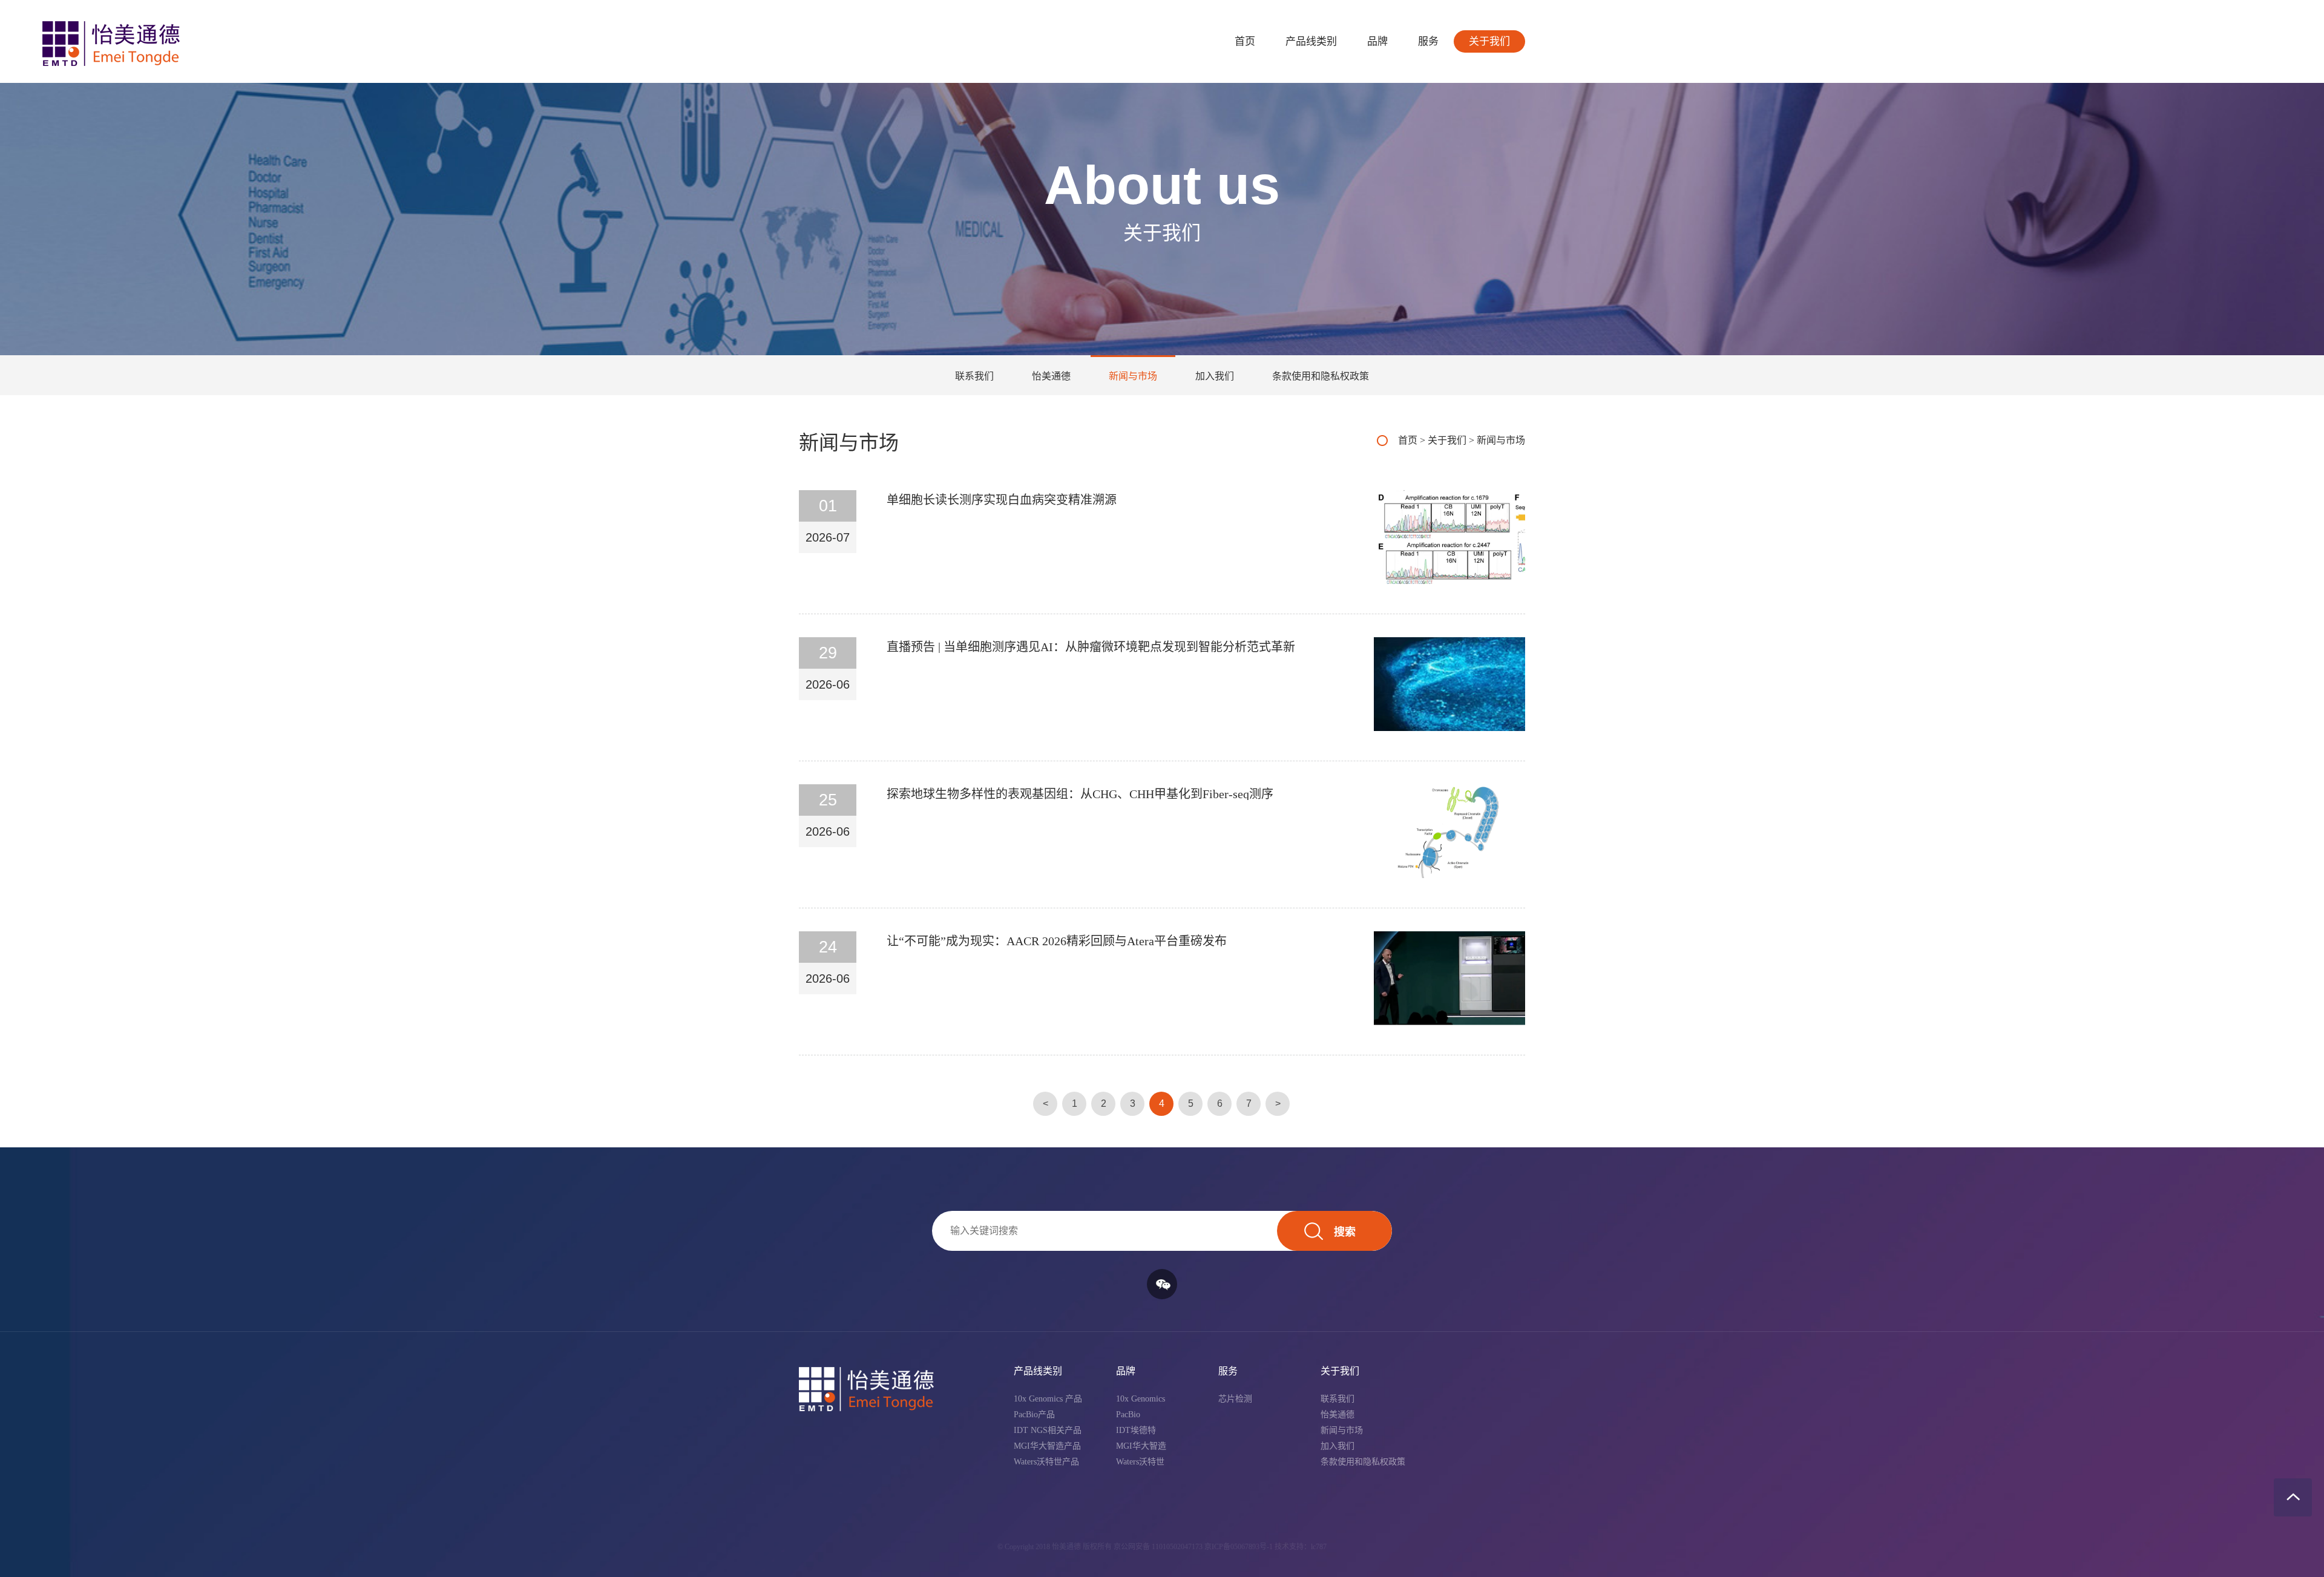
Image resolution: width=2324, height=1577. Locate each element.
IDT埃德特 (1136, 1430)
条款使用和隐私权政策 (1321, 376)
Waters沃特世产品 (1046, 1462)
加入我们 (1215, 376)
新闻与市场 (1133, 376)
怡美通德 (1051, 376)
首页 (1245, 41)
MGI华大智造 (1141, 1446)
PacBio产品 (1034, 1415)
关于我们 (1489, 41)
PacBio (1128, 1415)
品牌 (1377, 41)
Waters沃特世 (1140, 1462)
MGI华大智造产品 (1047, 1446)
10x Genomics (1141, 1399)
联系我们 (974, 376)
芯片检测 (1235, 1399)
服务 (1428, 41)
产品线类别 (1311, 41)
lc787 (1319, 1547)
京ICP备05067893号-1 (1239, 1547)
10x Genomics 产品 (1048, 1399)
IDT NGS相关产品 (1048, 1430)
